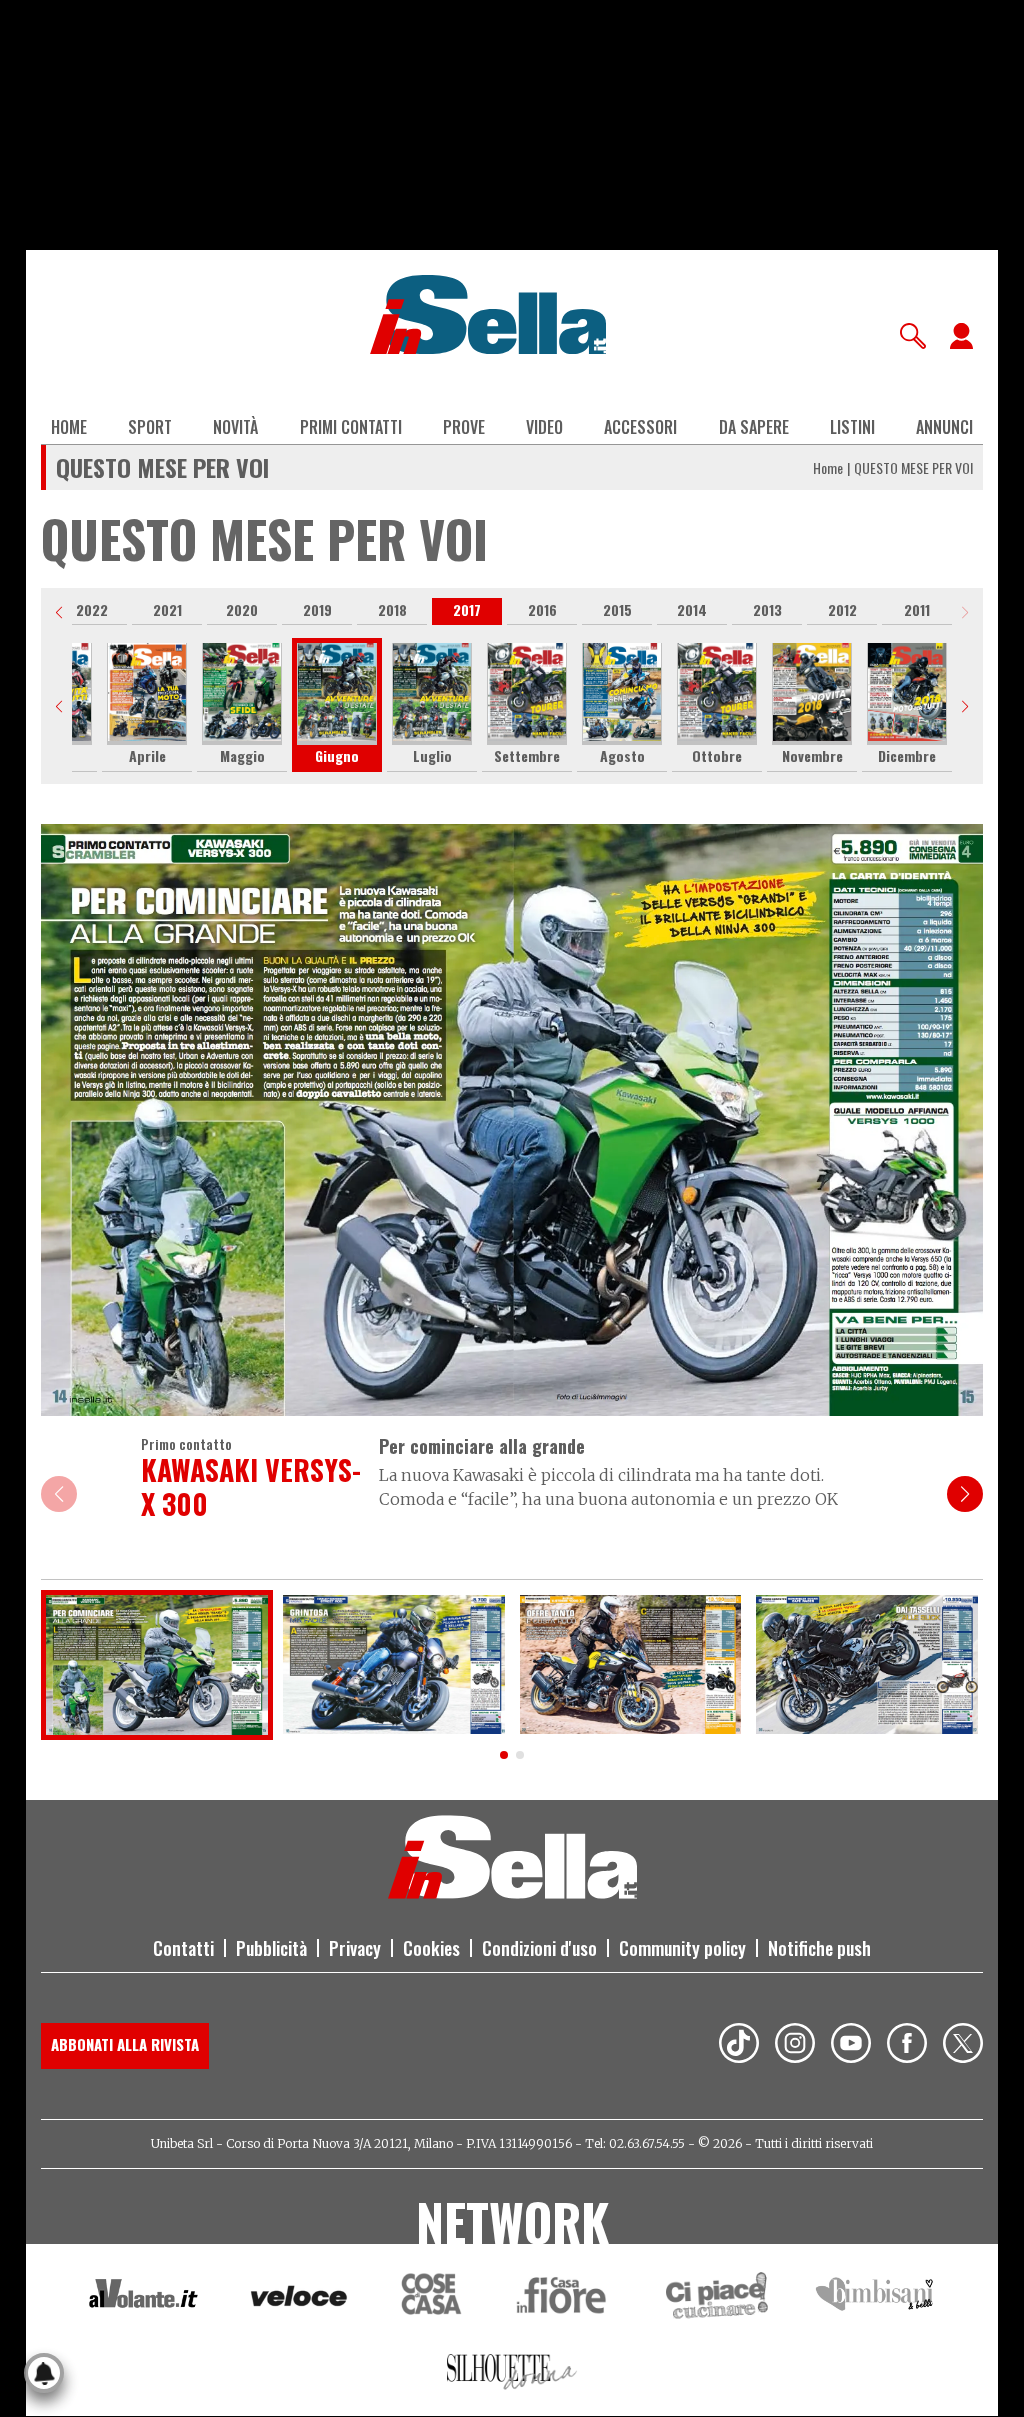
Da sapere (754, 427)
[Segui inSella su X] (963, 2046)
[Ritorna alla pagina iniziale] (512, 1893)
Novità (235, 427)
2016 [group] (542, 609)
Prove (464, 427)
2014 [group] (692, 609)
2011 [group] (917, 609)
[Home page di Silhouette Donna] (512, 2375)
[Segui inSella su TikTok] (739, 2046)
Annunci (944, 427)
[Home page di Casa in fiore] (564, 2298)
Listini (852, 427)
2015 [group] (617, 609)
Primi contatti (351, 427)
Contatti (183, 1948)
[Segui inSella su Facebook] (907, 2046)
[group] (147, 705)
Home (69, 427)
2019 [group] (317, 609)
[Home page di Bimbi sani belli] (875, 2298)
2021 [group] (167, 609)
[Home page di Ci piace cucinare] (717, 2298)
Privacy (355, 1948)
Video (544, 427)
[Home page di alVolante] (143, 2298)
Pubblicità (271, 1948)
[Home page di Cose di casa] (428, 2298)
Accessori (640, 427)
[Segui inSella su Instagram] (795, 2046)
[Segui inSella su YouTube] (851, 2046)
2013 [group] (767, 609)
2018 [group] (392, 609)
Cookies (431, 1948)
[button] (59, 613)
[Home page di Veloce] (300, 2298)
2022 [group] (92, 609)
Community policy (682, 1948)
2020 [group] (242, 609)
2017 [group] (467, 609)
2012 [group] (842, 609)
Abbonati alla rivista (125, 2044)
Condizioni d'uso (539, 1948)
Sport (150, 427)
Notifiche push (819, 1948)
